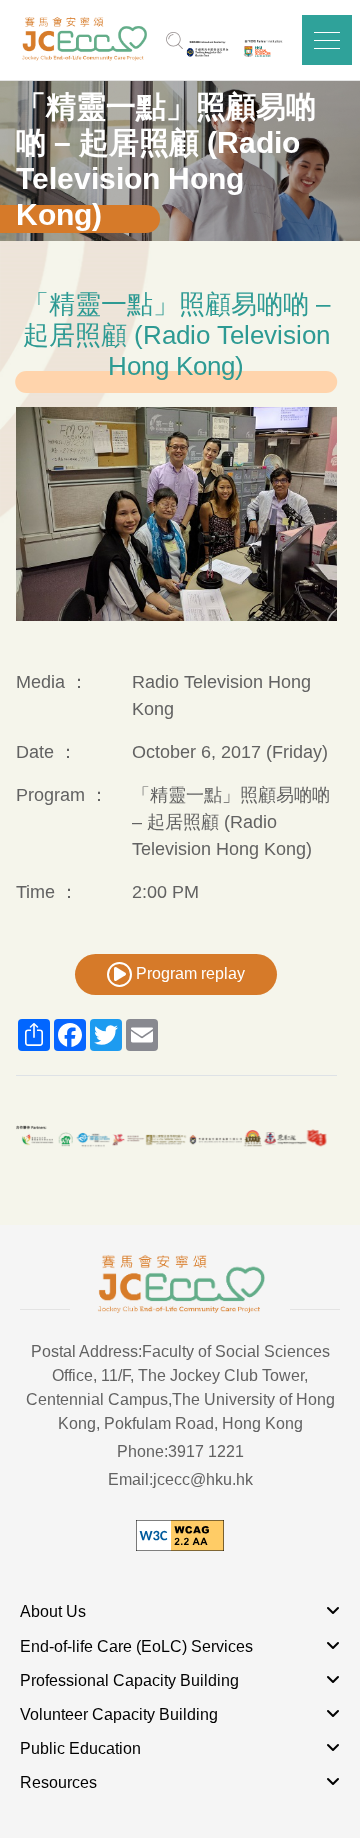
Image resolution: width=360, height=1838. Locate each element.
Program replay (188, 973)
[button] (327, 40)
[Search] (174, 40)
